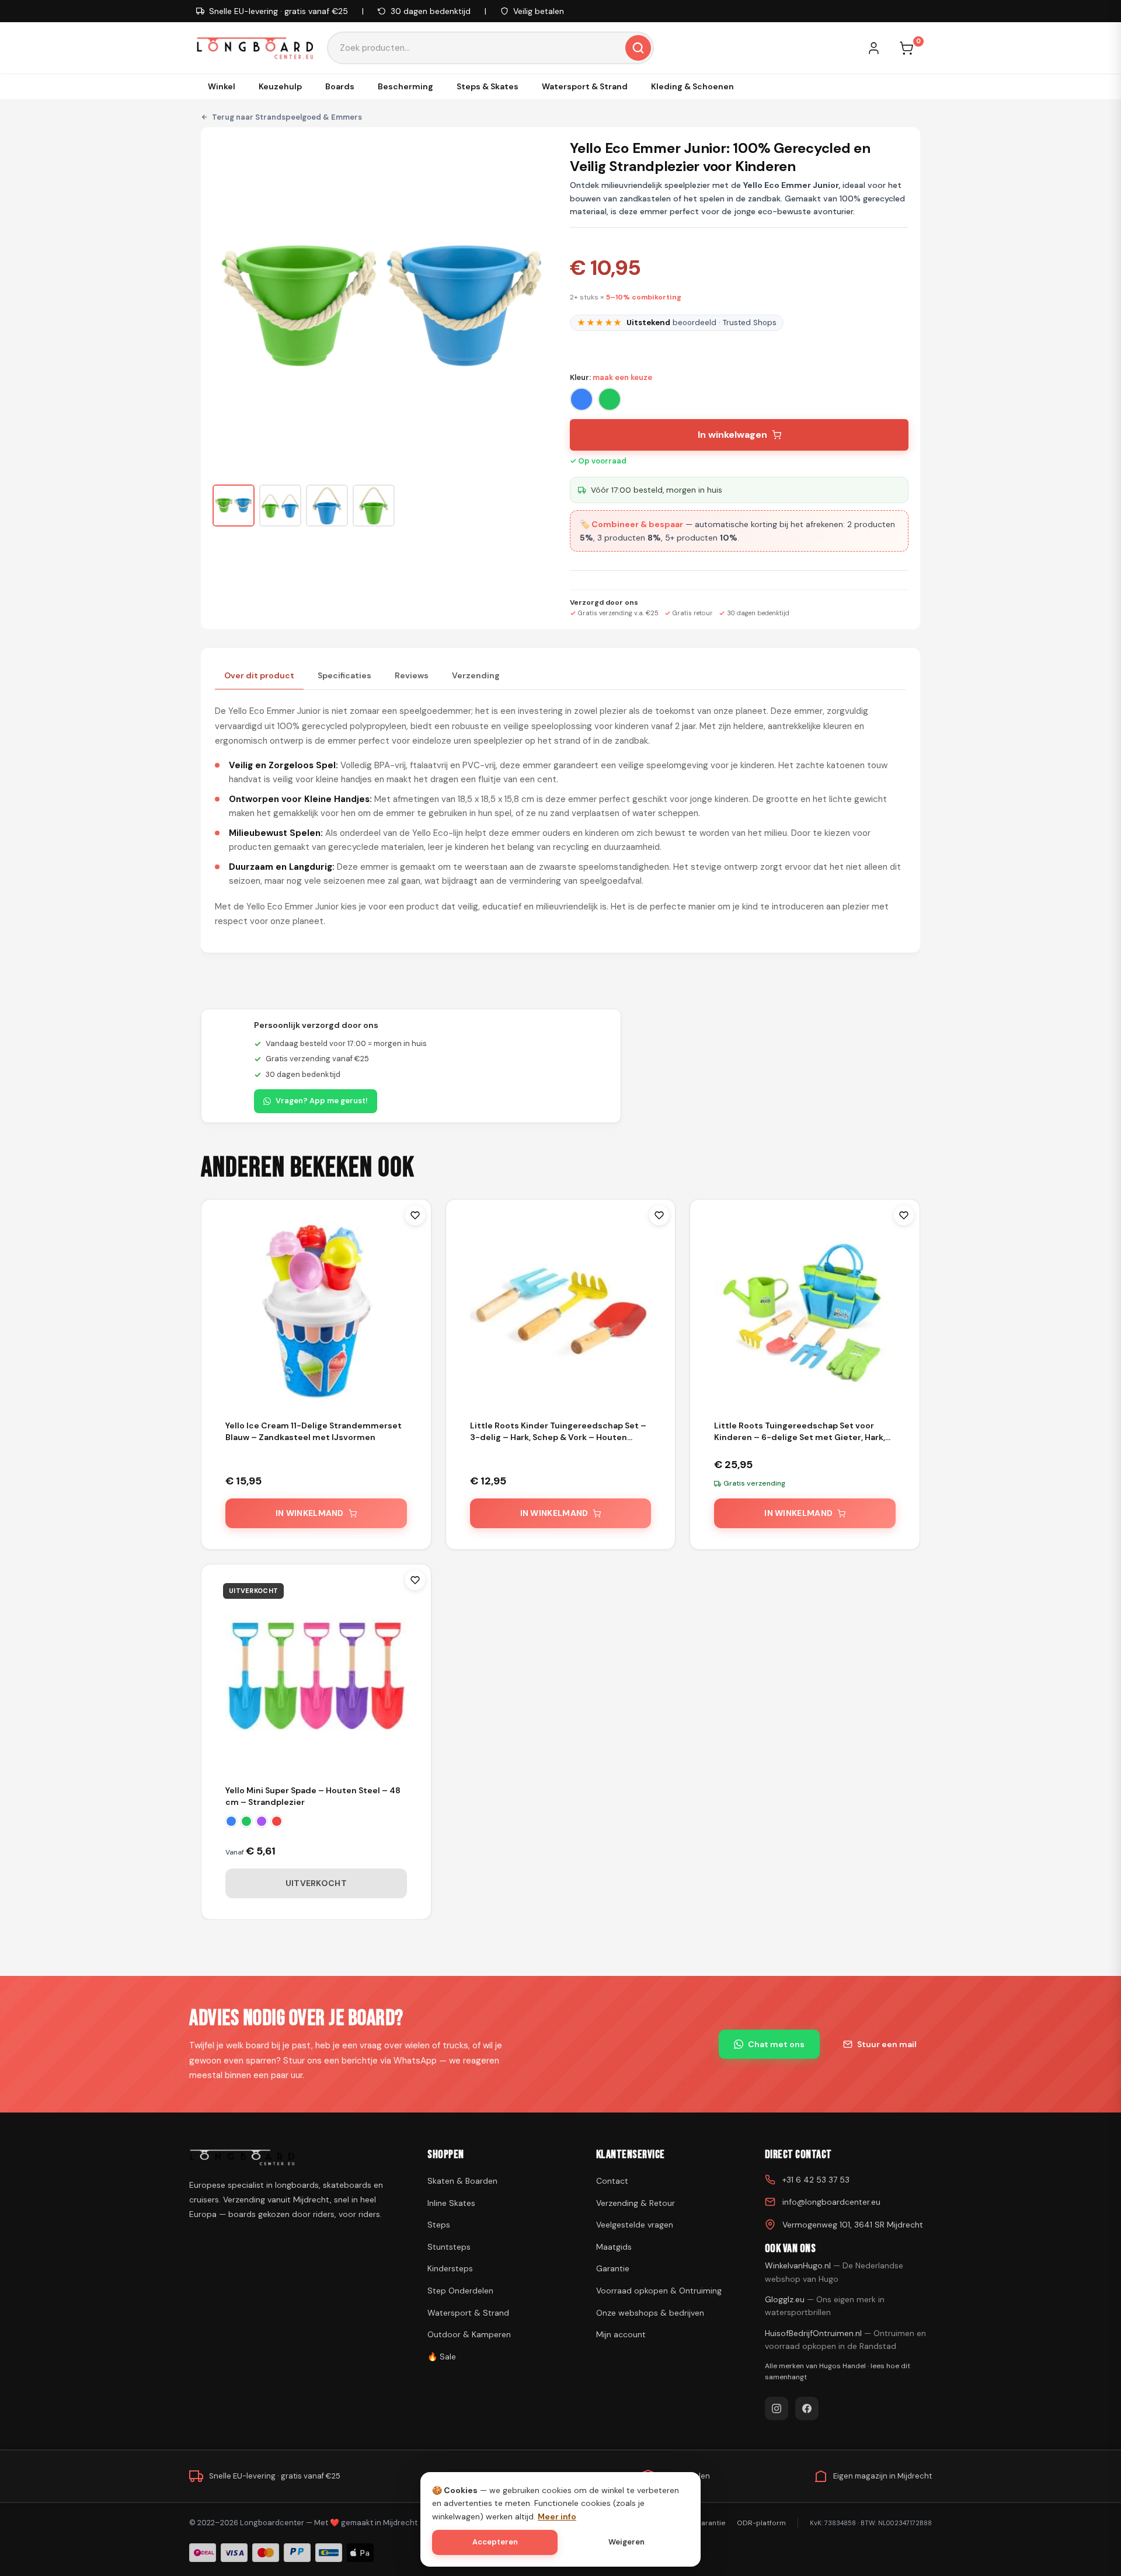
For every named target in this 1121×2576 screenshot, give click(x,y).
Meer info (557, 2516)
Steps (439, 2225)
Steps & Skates (488, 86)
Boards (340, 86)
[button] (234, 506)
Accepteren (495, 2542)
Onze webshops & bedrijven (650, 2313)
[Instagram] (777, 2408)
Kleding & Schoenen (692, 86)
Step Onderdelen (460, 2291)
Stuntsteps (449, 2247)
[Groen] (610, 399)
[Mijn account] (879, 48)
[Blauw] (582, 399)
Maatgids (614, 2247)
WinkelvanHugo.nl (834, 2272)
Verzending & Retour (636, 2203)
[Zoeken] (638, 48)
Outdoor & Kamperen (469, 2334)
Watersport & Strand (585, 86)
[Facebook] (807, 2408)
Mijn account (621, 2334)
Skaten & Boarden (462, 2181)
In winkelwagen (732, 435)
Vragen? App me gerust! (322, 1101)
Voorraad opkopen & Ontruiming (659, 2291)
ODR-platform (761, 2523)
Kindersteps (450, 2268)
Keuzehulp (280, 86)
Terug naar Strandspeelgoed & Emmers (287, 117)
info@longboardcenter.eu (831, 2202)
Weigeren (626, 2542)
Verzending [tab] (476, 675)
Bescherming (405, 86)
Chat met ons (776, 2044)
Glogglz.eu (825, 2306)
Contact (612, 2181)
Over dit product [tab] (259, 675)
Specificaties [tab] (344, 675)
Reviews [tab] (412, 675)
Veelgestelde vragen (635, 2225)
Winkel (222, 86)
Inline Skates (451, 2203)
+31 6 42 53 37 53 (816, 2180)
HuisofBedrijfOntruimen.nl (845, 2340)
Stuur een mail (887, 2044)
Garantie (613, 2268)
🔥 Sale (442, 2357)
